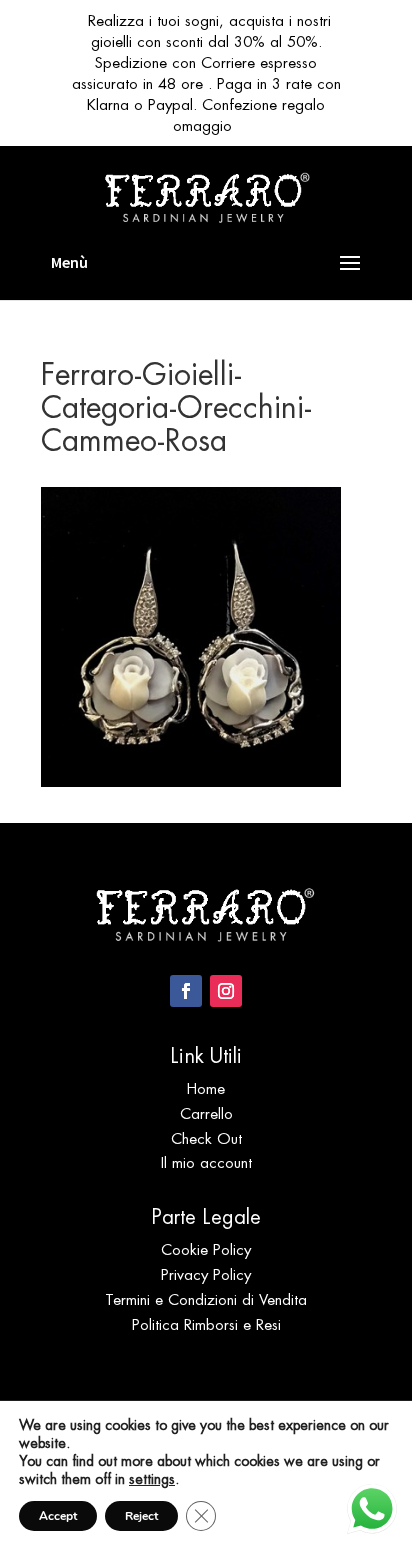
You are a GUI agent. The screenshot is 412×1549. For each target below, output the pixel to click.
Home (206, 1088)
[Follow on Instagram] (226, 991)
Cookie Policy (206, 1249)
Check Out (206, 1138)
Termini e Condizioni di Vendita (206, 1299)
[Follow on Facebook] (186, 991)
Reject (141, 1516)
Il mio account (206, 1162)
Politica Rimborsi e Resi (206, 1324)
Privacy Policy (206, 1274)
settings (152, 1479)
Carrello (206, 1113)
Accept (58, 1516)
